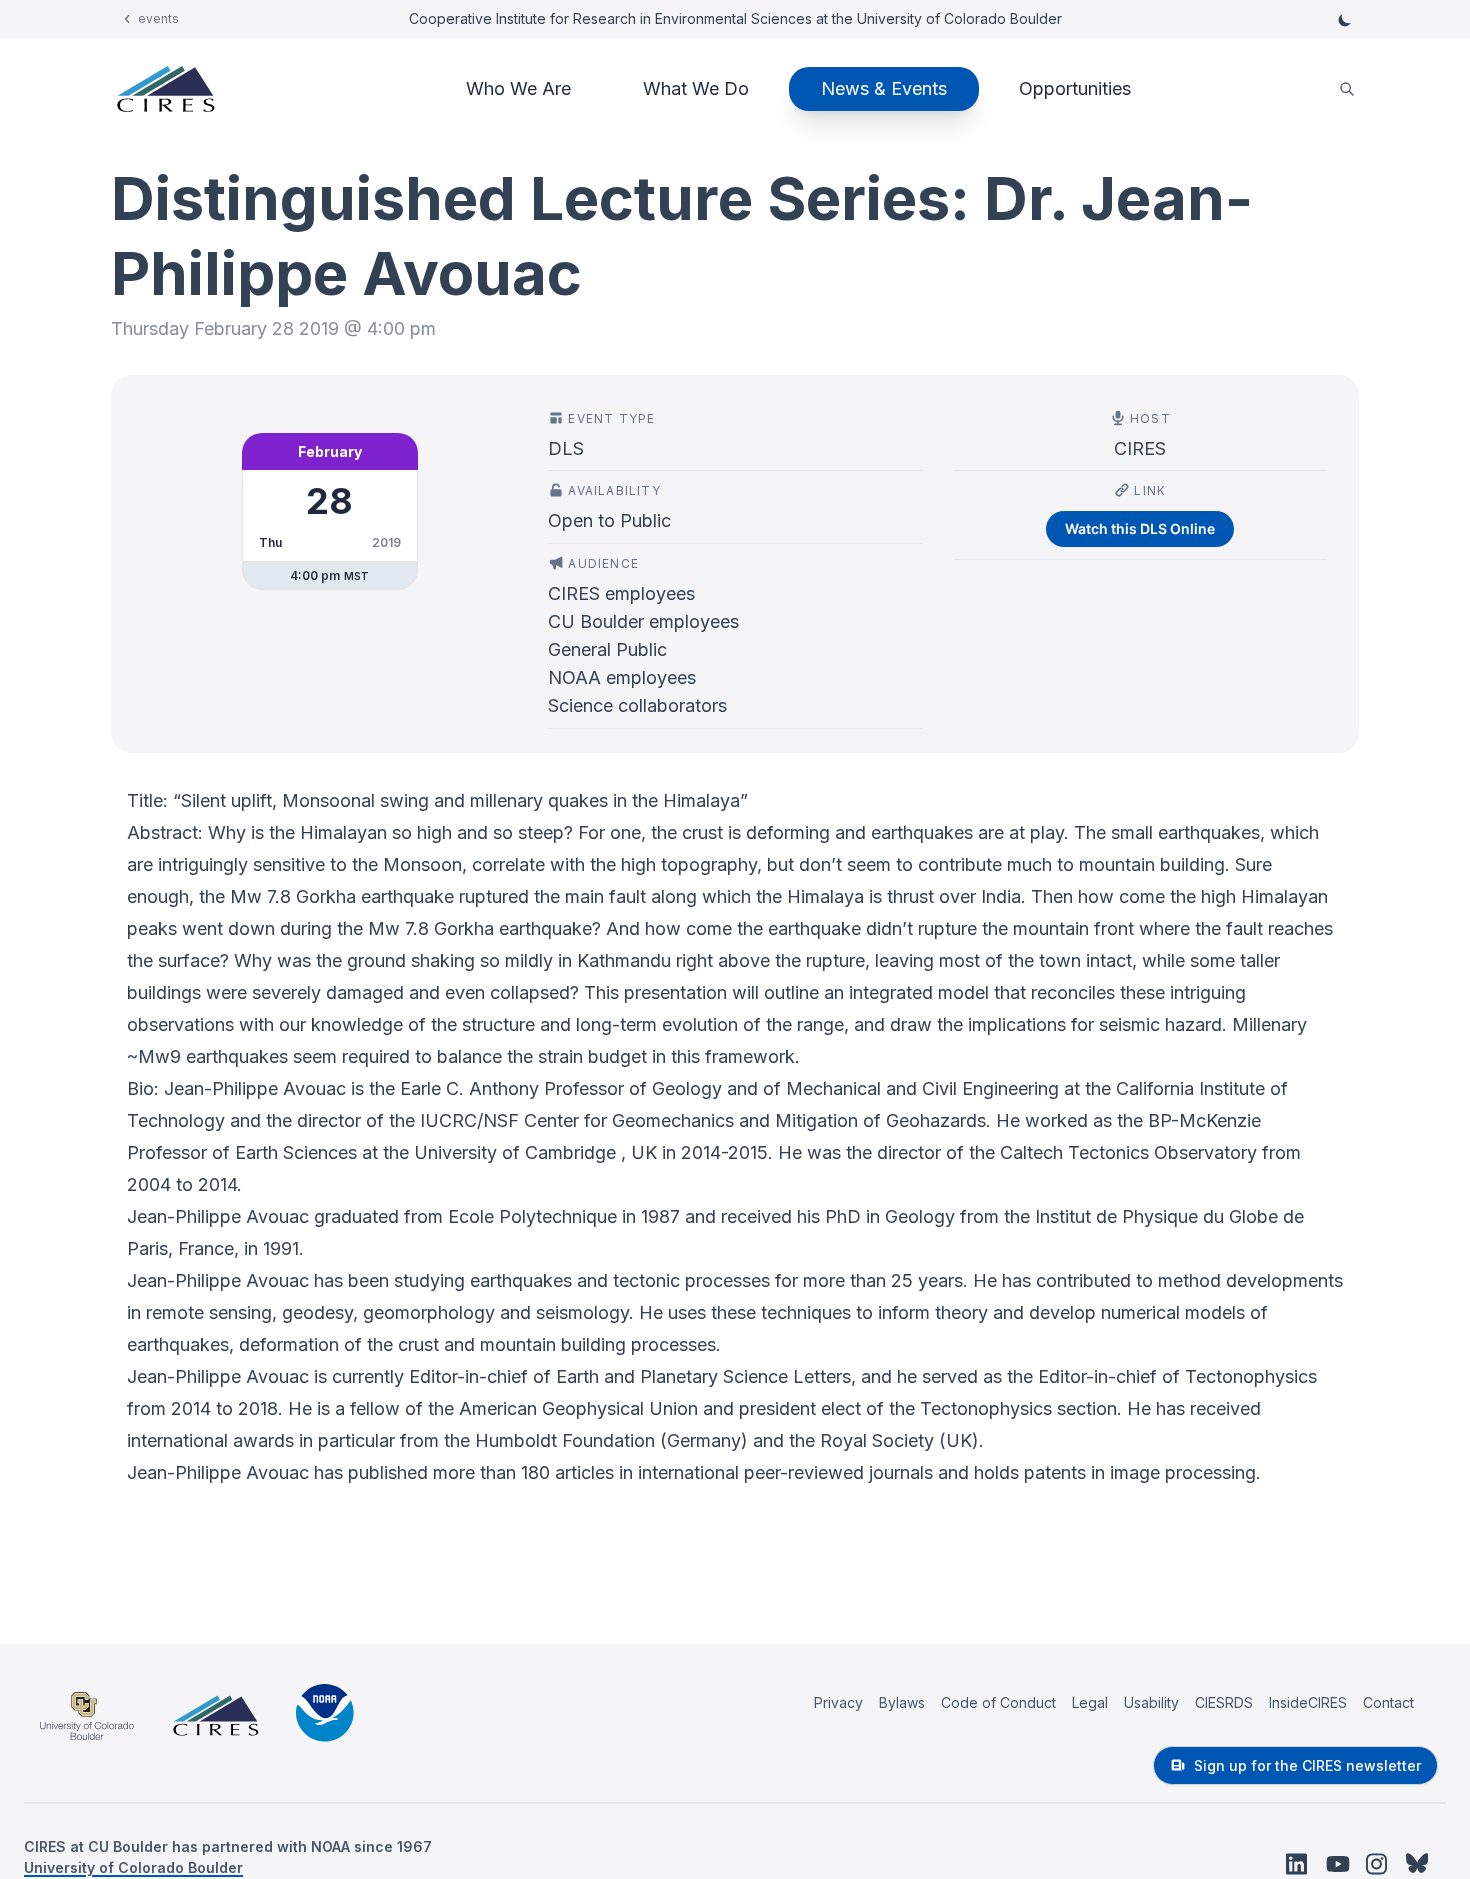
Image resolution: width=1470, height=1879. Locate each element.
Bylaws (902, 1702)
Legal (1090, 1702)
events (158, 18)
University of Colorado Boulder (133, 1867)
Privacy (838, 1702)
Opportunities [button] (1075, 88)
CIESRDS (1224, 1702)
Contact (1388, 1702)
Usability (1151, 1702)
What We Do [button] (696, 88)
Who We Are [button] (518, 88)
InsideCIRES (1308, 1702)
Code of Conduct (998, 1702)
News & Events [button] (884, 88)
